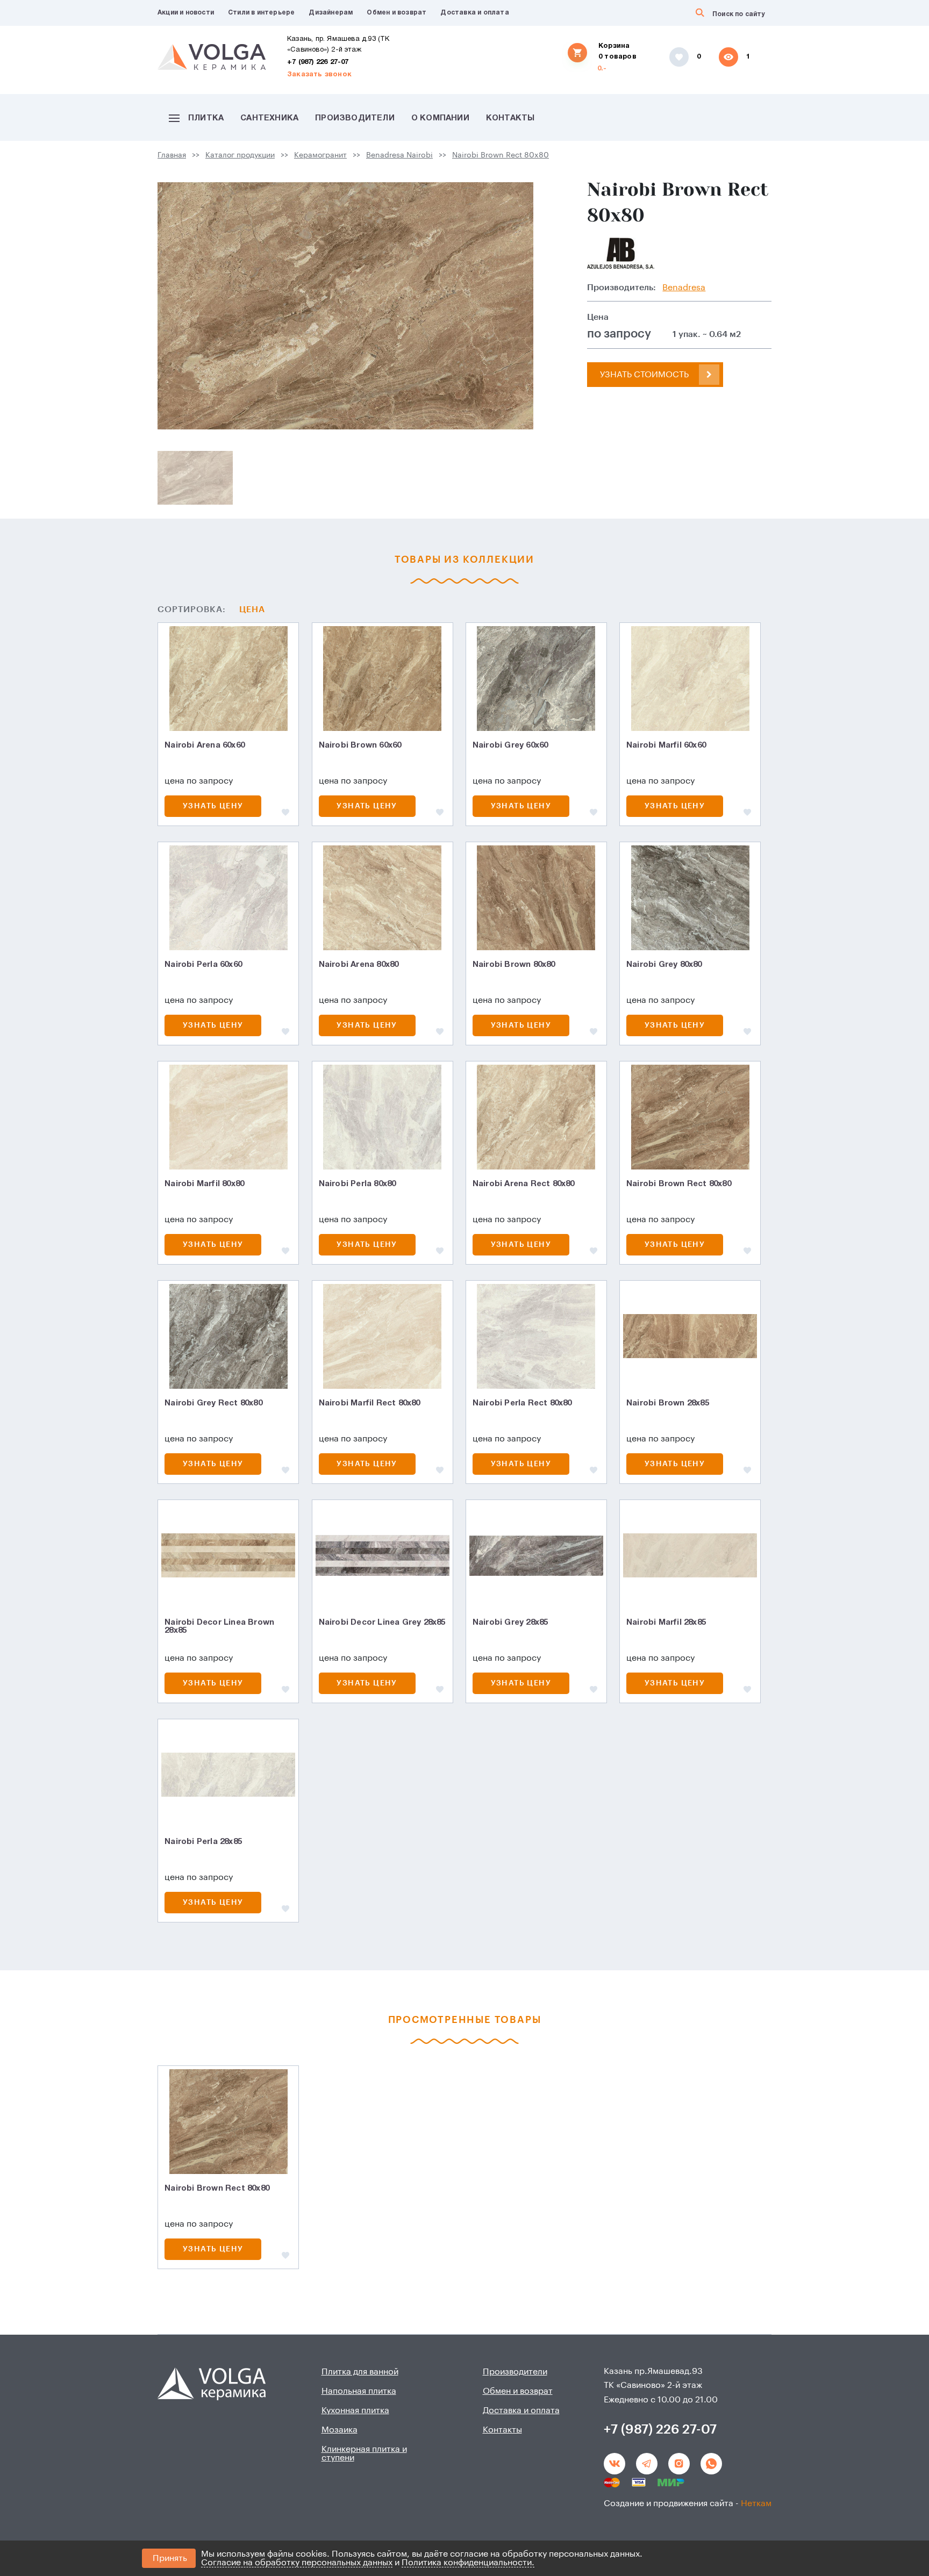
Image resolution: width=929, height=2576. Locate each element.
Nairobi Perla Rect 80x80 (522, 1403)
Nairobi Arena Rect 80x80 (524, 1184)
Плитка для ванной (360, 2372)
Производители (355, 118)
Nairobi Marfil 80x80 (204, 1184)
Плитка (206, 118)
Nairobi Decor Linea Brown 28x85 (219, 1627)
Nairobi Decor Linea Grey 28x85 (382, 1623)
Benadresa (684, 288)
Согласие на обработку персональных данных (297, 2563)
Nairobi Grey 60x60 (510, 745)
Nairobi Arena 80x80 (359, 965)
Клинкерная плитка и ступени (364, 2453)
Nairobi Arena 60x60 (205, 745)
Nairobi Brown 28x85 (668, 1403)
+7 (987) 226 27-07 (318, 62)
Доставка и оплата (474, 13)
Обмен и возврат (396, 13)
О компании (440, 118)
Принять (170, 2558)
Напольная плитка (359, 2391)
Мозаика (340, 2430)
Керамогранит (320, 155)
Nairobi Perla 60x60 (203, 965)
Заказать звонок (319, 75)
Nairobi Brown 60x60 (360, 745)
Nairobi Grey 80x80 (664, 965)
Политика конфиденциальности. (468, 2563)
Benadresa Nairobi (399, 155)
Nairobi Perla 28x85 (203, 1842)
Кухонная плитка (355, 2410)
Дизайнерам (331, 13)
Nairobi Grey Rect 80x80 (213, 1403)
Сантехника (269, 118)
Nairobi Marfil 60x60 (666, 745)
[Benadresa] (621, 254)
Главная (172, 155)
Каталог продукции (240, 155)
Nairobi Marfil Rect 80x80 (370, 1403)
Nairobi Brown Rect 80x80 (501, 155)
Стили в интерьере (261, 13)
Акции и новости (186, 13)
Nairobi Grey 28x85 (510, 1623)
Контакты (510, 118)
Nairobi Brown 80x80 (514, 965)
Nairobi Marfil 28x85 (666, 1623)
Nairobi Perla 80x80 (358, 1184)
